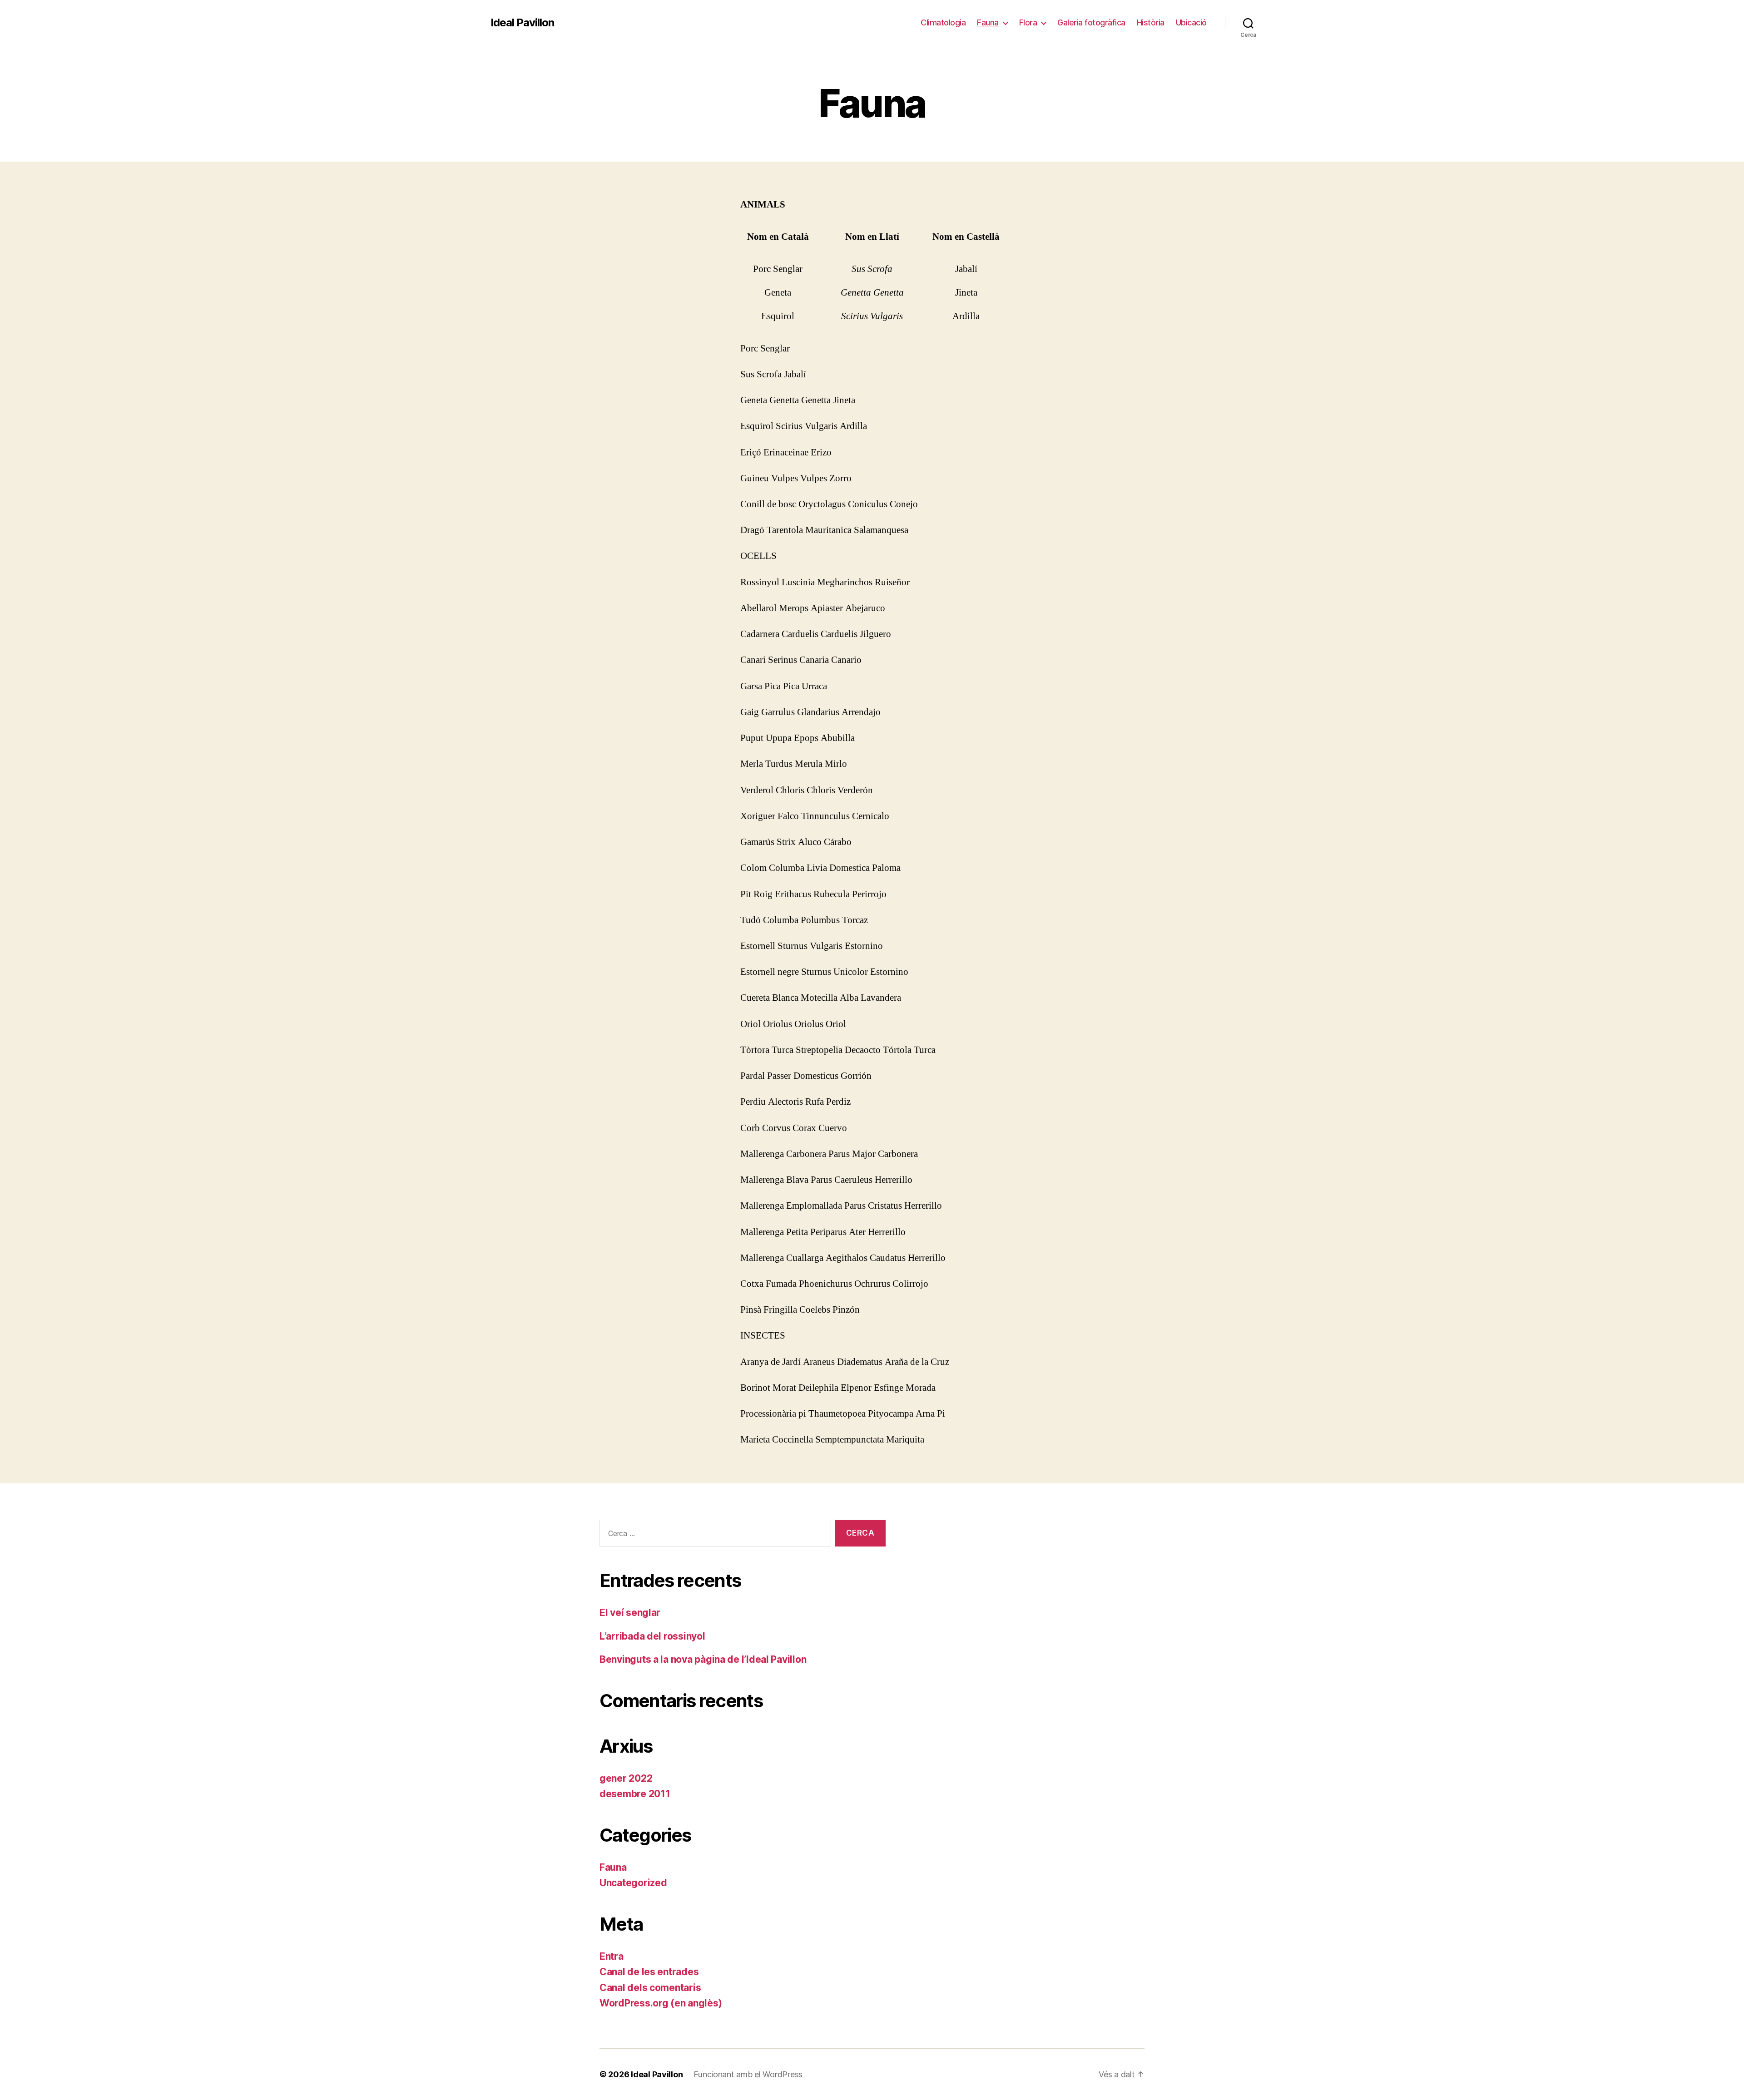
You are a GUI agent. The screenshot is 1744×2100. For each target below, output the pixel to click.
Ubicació (1191, 22)
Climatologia (943, 22)
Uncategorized (633, 1883)
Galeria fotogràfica (1091, 22)
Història (1151, 22)
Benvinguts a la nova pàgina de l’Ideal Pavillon (703, 1659)
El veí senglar (630, 1613)
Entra (612, 1956)
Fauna (988, 22)
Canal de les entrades (649, 1972)
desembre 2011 (635, 1794)
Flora (1028, 22)
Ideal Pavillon (522, 23)
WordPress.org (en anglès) (661, 2003)
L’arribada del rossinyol (652, 1636)
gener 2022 (626, 1778)
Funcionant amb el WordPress (748, 2074)
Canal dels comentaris (650, 1988)
